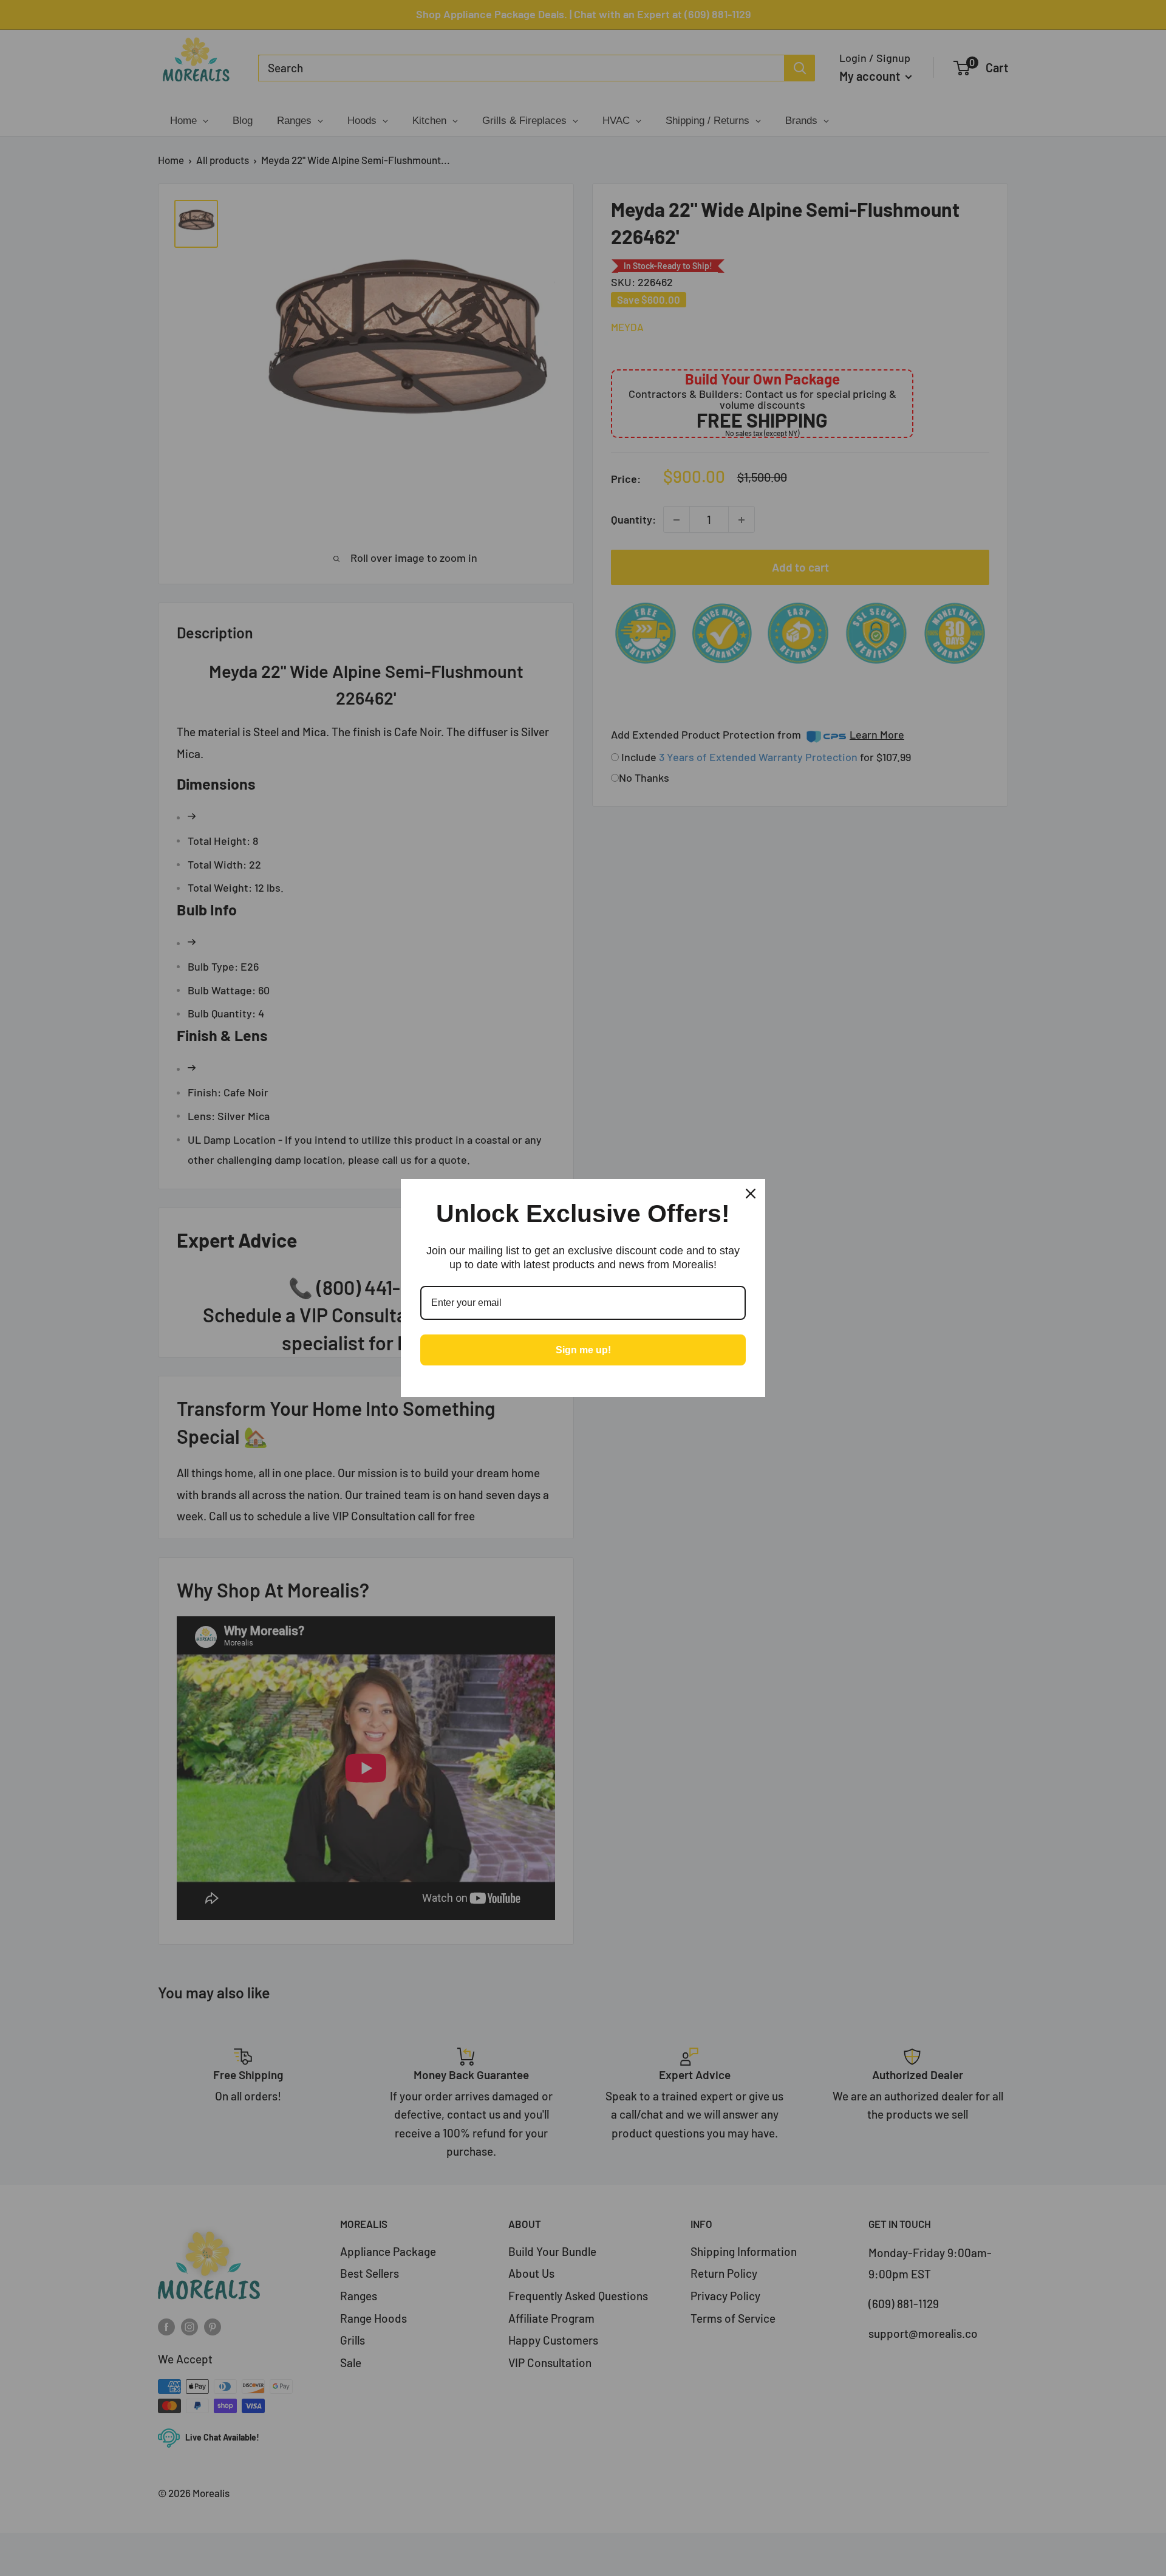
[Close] (751, 1194)
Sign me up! (583, 1350)
